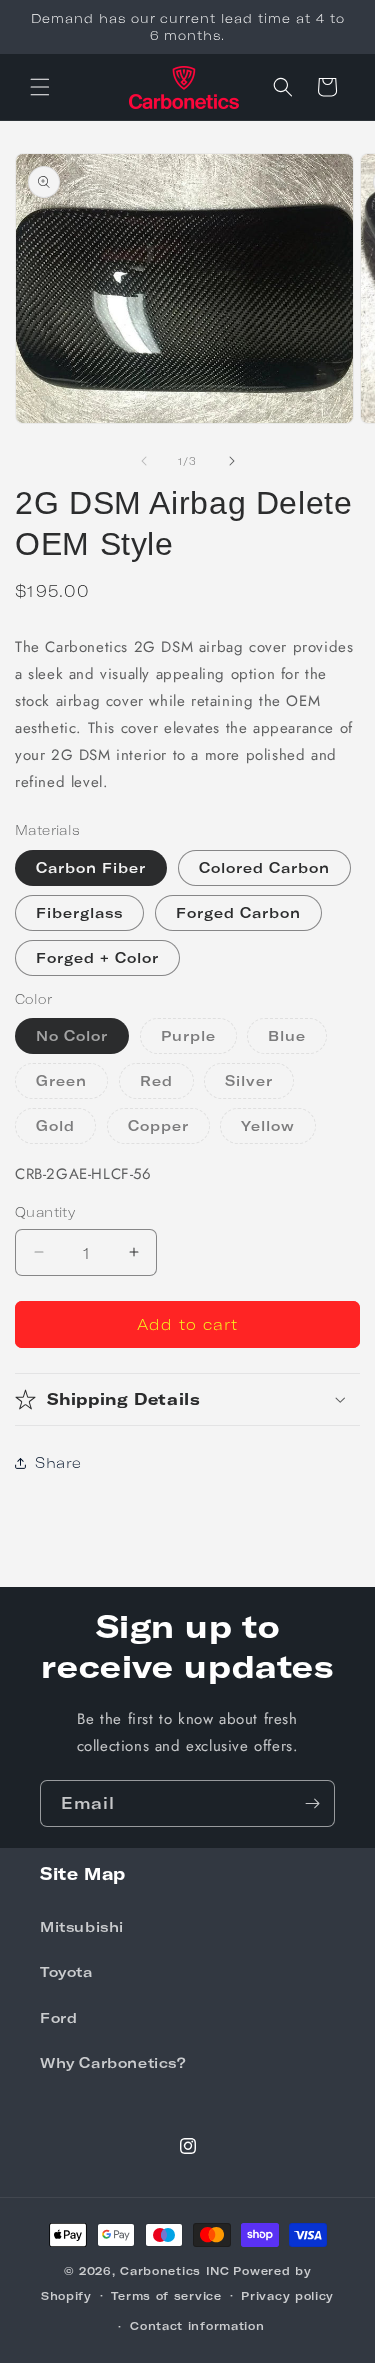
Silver (259, 1085)
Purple (199, 1040)
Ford (58, 2017)
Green (72, 1085)
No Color (72, 1035)
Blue (297, 1040)
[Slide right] (232, 461)
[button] (40, 87)
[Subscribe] (312, 1803)
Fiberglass (79, 912)
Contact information (197, 2325)
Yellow (278, 1130)
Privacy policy (287, 2295)
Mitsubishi (82, 1926)
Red (167, 1085)
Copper (169, 1130)
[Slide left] (144, 461)
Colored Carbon (264, 867)
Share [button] (58, 1462)
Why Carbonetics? (113, 2062)
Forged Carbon (238, 912)
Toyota (66, 1971)
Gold (66, 1130)
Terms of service (166, 2295)
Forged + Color (97, 957)
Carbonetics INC (175, 2270)
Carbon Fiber (91, 867)
